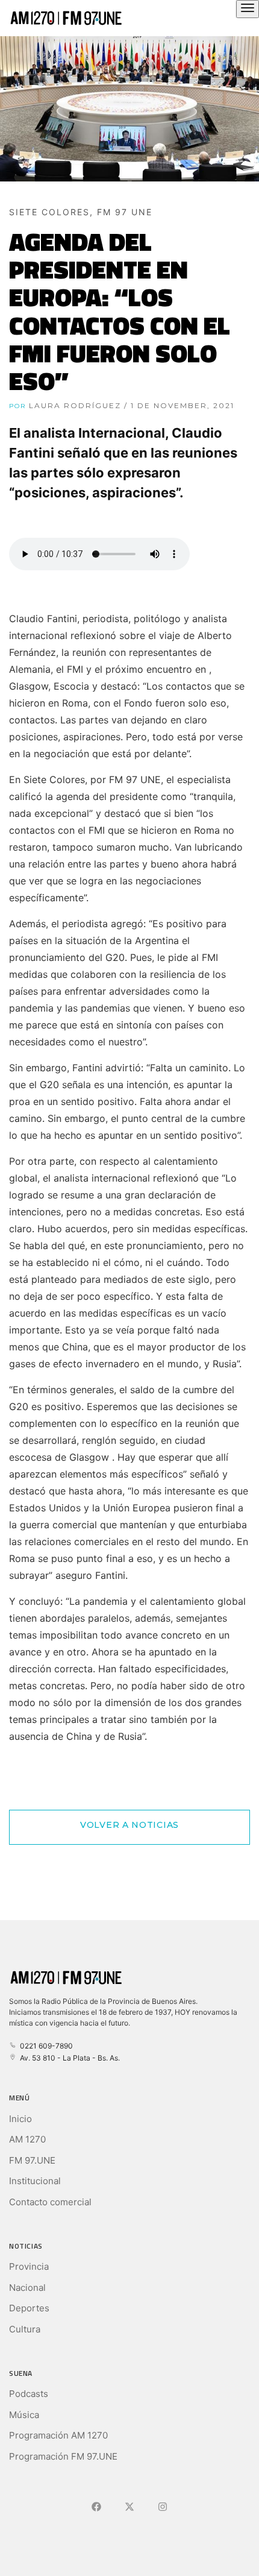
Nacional (27, 2288)
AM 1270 (27, 2139)
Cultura (25, 2329)
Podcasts (29, 2394)
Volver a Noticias (129, 1825)
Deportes (29, 2308)
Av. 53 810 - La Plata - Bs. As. (68, 2058)
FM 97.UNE (32, 2160)
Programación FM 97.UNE (63, 2456)
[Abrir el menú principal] (248, 9)
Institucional (35, 2181)
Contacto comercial (50, 2202)
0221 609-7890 (45, 2046)
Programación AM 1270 (58, 2435)
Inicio (20, 2119)
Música (24, 2415)
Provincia (29, 2266)
